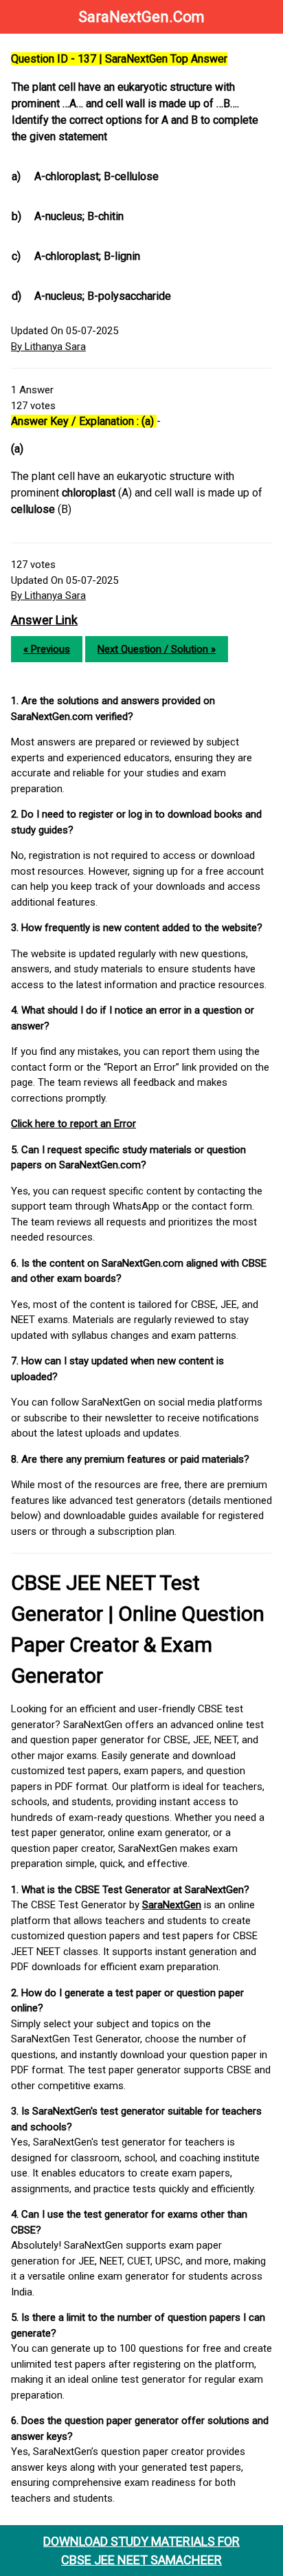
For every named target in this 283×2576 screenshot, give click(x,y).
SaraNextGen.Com (141, 17)
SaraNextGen (172, 1905)
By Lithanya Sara (48, 347)
